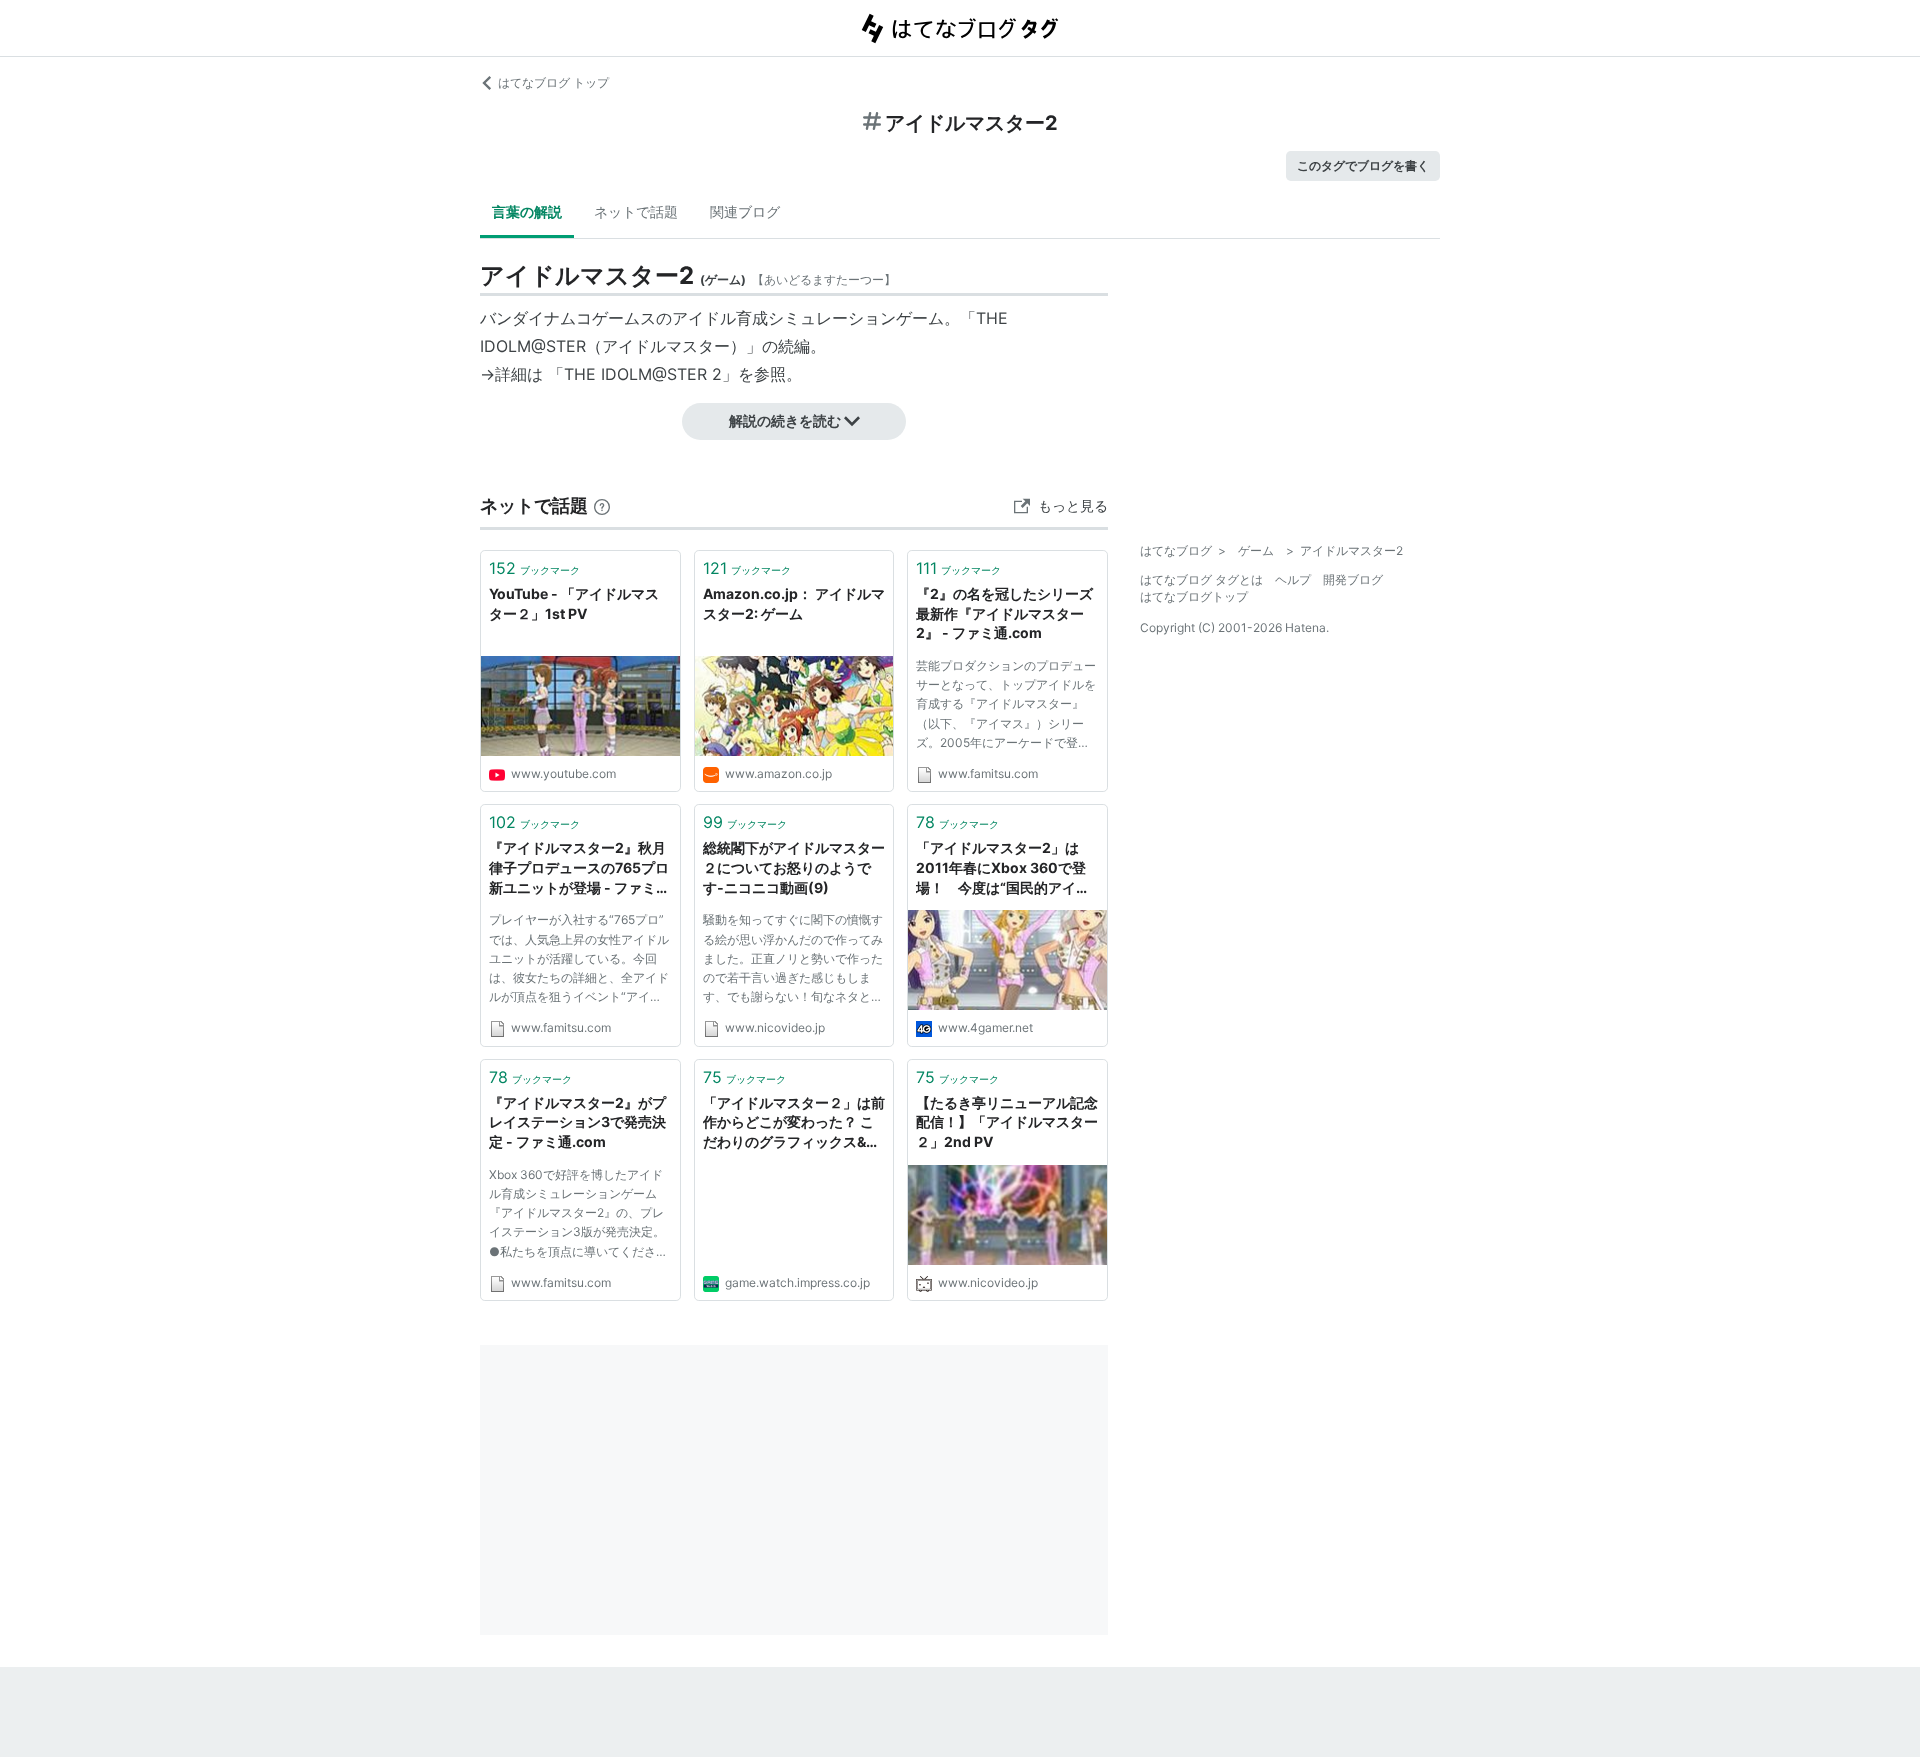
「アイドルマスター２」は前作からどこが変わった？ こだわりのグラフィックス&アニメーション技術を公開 (794, 1123)
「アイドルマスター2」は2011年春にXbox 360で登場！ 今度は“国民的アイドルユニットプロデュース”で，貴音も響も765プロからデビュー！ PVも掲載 (1006, 868)
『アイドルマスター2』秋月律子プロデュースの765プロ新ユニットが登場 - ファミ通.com (579, 868)
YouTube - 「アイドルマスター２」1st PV (574, 603)
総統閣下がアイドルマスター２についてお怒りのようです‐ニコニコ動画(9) (794, 867)
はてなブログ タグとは (1201, 579)
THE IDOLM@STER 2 (643, 374)
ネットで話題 (636, 211)
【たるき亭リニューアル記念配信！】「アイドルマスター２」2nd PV (1007, 1122)
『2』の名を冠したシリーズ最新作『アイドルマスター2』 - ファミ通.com (1004, 613)
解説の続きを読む (785, 420)
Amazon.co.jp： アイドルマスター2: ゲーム (794, 603)
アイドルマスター (666, 346)
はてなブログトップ (1194, 596)
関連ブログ (745, 211)
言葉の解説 (527, 211)
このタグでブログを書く (1363, 165)
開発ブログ (1353, 579)
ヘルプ (1293, 579)
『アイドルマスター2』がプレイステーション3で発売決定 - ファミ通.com (577, 1122)
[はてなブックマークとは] (602, 505)
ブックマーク (534, 568)
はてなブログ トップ (553, 82)
